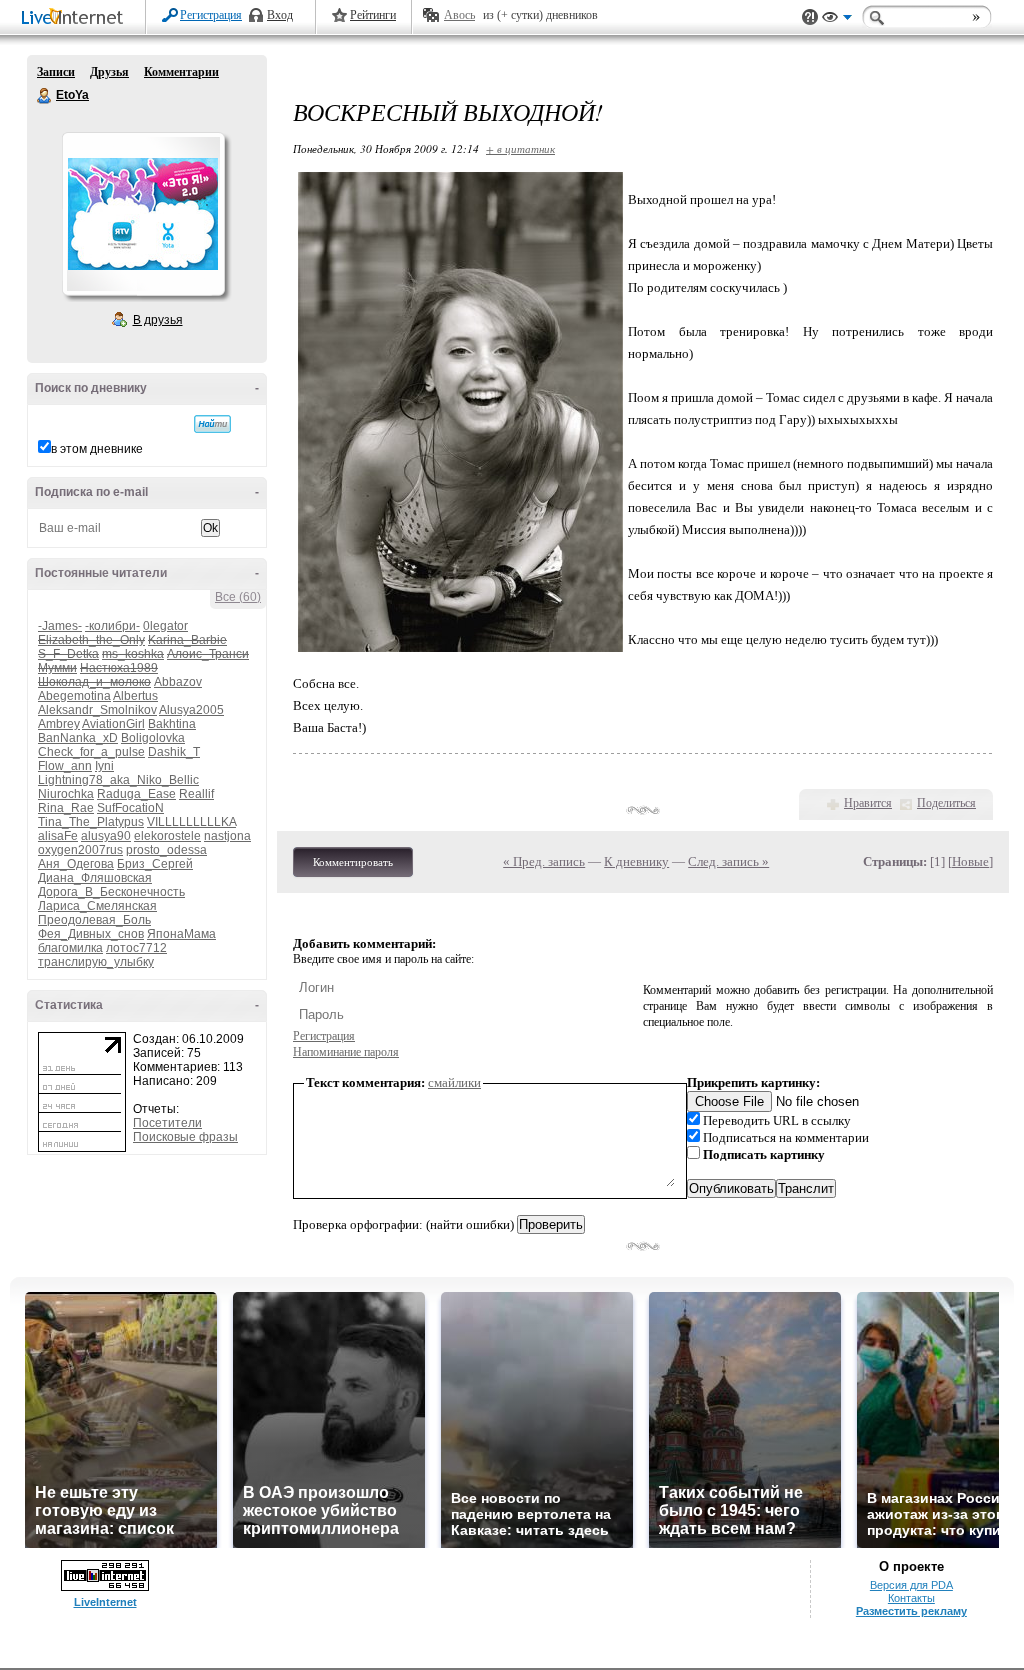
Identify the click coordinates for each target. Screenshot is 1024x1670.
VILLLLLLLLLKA (191, 822)
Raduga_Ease (136, 794)
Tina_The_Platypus (91, 822)
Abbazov (178, 682)
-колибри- (112, 626)
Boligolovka (153, 738)
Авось (459, 15)
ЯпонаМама (181, 934)
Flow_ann (65, 766)
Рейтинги (373, 15)
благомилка (70, 948)
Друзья (109, 72)
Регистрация (211, 15)
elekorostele (167, 836)
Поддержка (810, 17)
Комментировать (353, 862)
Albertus (135, 696)
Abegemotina (74, 696)
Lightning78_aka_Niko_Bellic (118, 780)
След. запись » (728, 861)
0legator (165, 626)
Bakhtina (172, 724)
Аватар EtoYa (143, 214)
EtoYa (45, 96)
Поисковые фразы (185, 1137)
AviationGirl (113, 724)
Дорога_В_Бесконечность (111, 892)
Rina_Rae (66, 808)
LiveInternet (76, 18)
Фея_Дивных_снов (91, 934)
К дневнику (636, 861)
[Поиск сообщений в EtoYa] (212, 424)
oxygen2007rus (80, 850)
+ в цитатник (520, 148)
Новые (970, 861)
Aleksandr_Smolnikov (97, 710)
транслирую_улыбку (96, 962)
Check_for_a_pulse (91, 752)
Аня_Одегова (76, 864)
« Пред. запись (544, 861)
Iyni (104, 766)
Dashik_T (174, 752)
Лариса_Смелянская (97, 906)
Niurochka (66, 794)
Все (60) (238, 597)
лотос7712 (136, 948)
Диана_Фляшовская (95, 878)
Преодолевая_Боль (94, 920)
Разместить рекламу (911, 1611)
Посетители (167, 1123)
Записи (56, 72)
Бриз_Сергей (155, 864)
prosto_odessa (166, 850)
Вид (837, 20)
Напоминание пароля (346, 1052)
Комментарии (181, 72)
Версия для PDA (911, 1585)
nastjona (227, 836)
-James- (60, 626)
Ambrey (59, 724)
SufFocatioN (130, 808)
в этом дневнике (97, 449)
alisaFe (58, 836)
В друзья (158, 320)
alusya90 (106, 836)
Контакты (911, 1598)
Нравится (868, 803)
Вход (280, 15)
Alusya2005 (191, 710)
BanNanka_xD (78, 738)
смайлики (454, 1082)
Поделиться (946, 803)
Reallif (196, 794)
